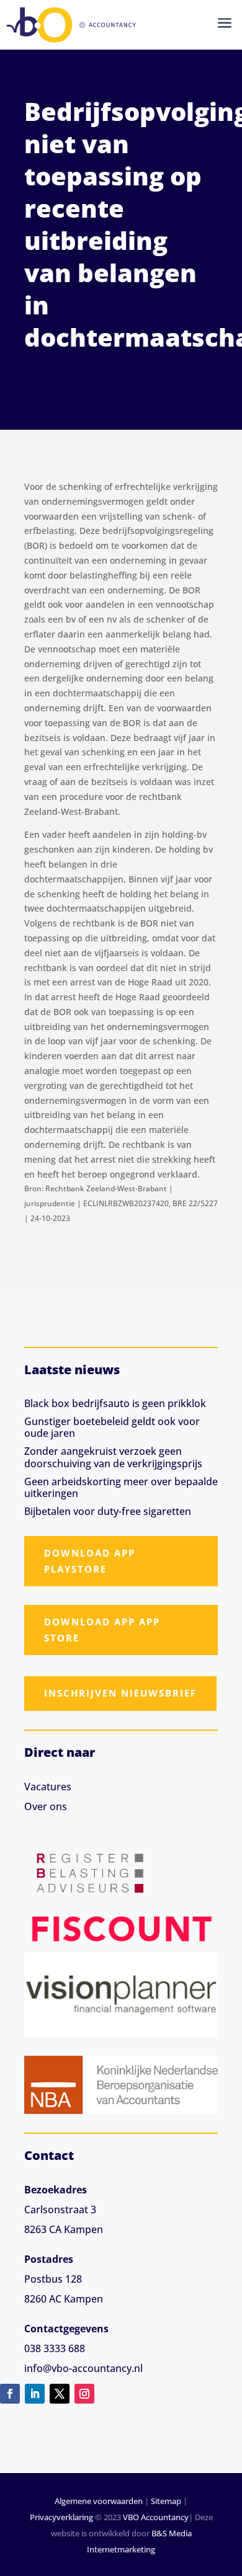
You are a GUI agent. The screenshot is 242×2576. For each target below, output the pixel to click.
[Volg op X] (60, 2394)
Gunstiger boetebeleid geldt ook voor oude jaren (112, 1427)
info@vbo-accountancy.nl (83, 2368)
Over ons (46, 1806)
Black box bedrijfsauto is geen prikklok (115, 1403)
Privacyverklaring (61, 2517)
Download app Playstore (90, 1561)
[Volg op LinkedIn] (35, 2394)
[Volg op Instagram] (84, 2394)
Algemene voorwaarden (99, 2501)
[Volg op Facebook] (10, 2394)
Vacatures (48, 1787)
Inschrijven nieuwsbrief (120, 1693)
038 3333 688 (55, 2348)
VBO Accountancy (156, 2517)
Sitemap (166, 2501)
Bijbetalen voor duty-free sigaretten (108, 1511)
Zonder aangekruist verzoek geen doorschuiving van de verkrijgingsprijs (113, 1457)
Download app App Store (102, 1630)
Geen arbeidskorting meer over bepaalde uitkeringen (121, 1487)
